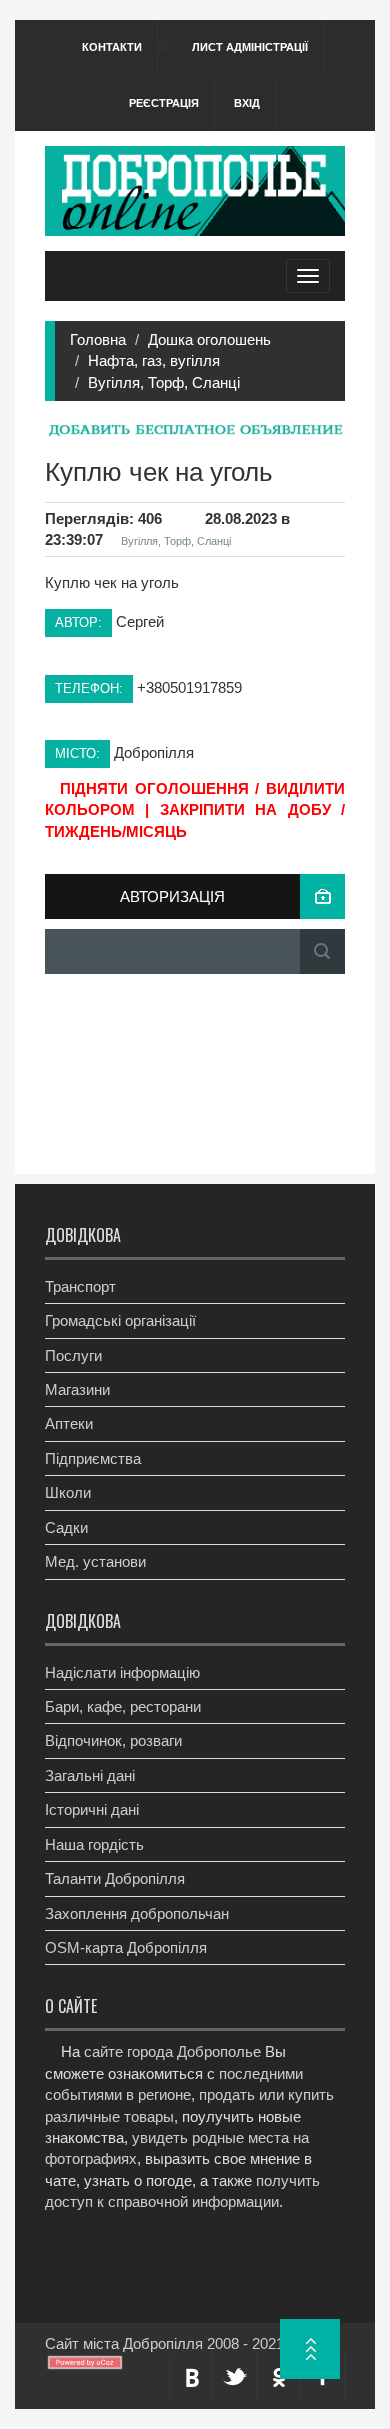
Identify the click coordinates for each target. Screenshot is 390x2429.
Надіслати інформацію (122, 1672)
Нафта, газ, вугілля (154, 360)
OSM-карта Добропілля (126, 1947)
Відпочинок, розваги (113, 1740)
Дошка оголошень (209, 339)
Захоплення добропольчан (137, 1913)
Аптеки (69, 1423)
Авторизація (172, 896)
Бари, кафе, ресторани (123, 1706)
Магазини (77, 1389)
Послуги (73, 1355)
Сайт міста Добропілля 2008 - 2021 (164, 2343)
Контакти (112, 47)
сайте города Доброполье (172, 2051)
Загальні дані (90, 1775)
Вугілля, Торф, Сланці (164, 382)
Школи (68, 1492)
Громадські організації (120, 1320)
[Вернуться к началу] (310, 2349)
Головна (98, 339)
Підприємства (93, 1458)
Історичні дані (92, 1809)
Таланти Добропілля (115, 1878)
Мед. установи (95, 1561)
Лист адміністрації (250, 47)
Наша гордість (94, 1844)
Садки (66, 1527)
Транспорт (80, 1286)
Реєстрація (164, 103)
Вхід (247, 103)
